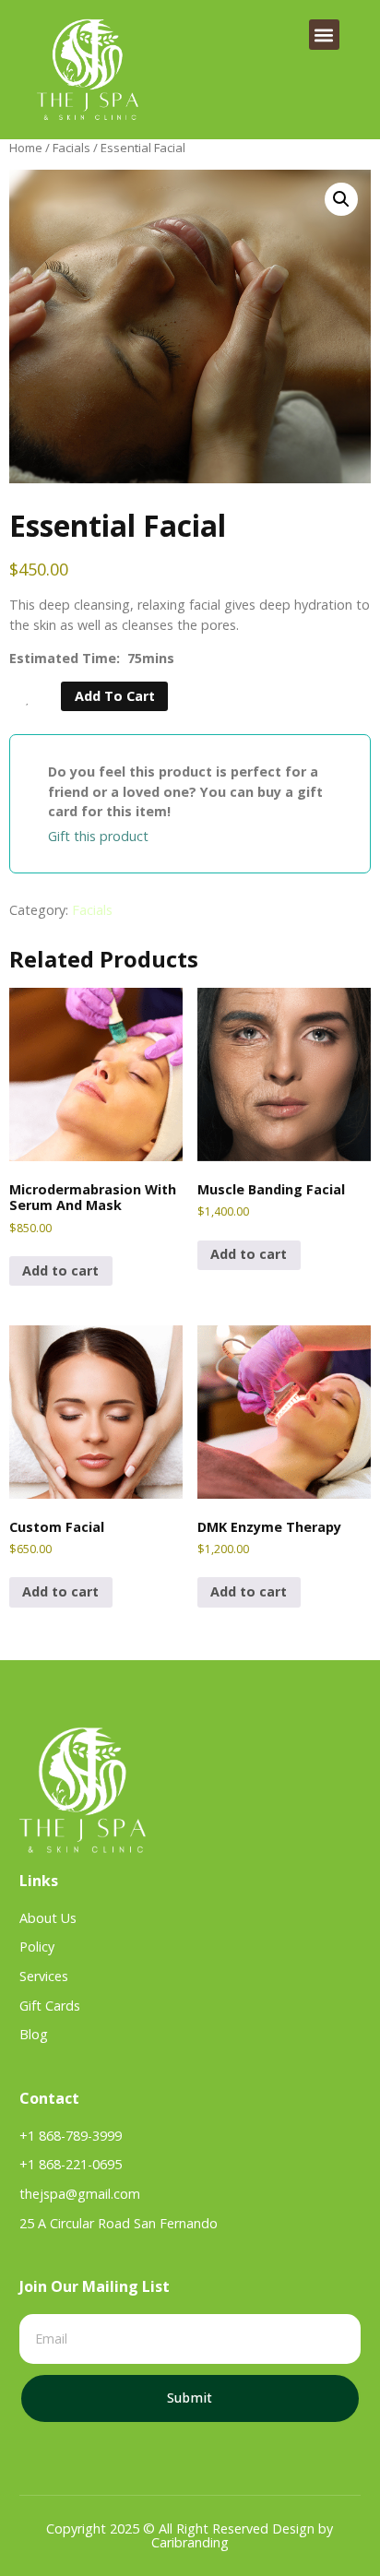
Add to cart (115, 696)
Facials (71, 148)
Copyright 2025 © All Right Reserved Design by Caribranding (190, 2535)
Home (26, 148)
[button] (324, 35)
